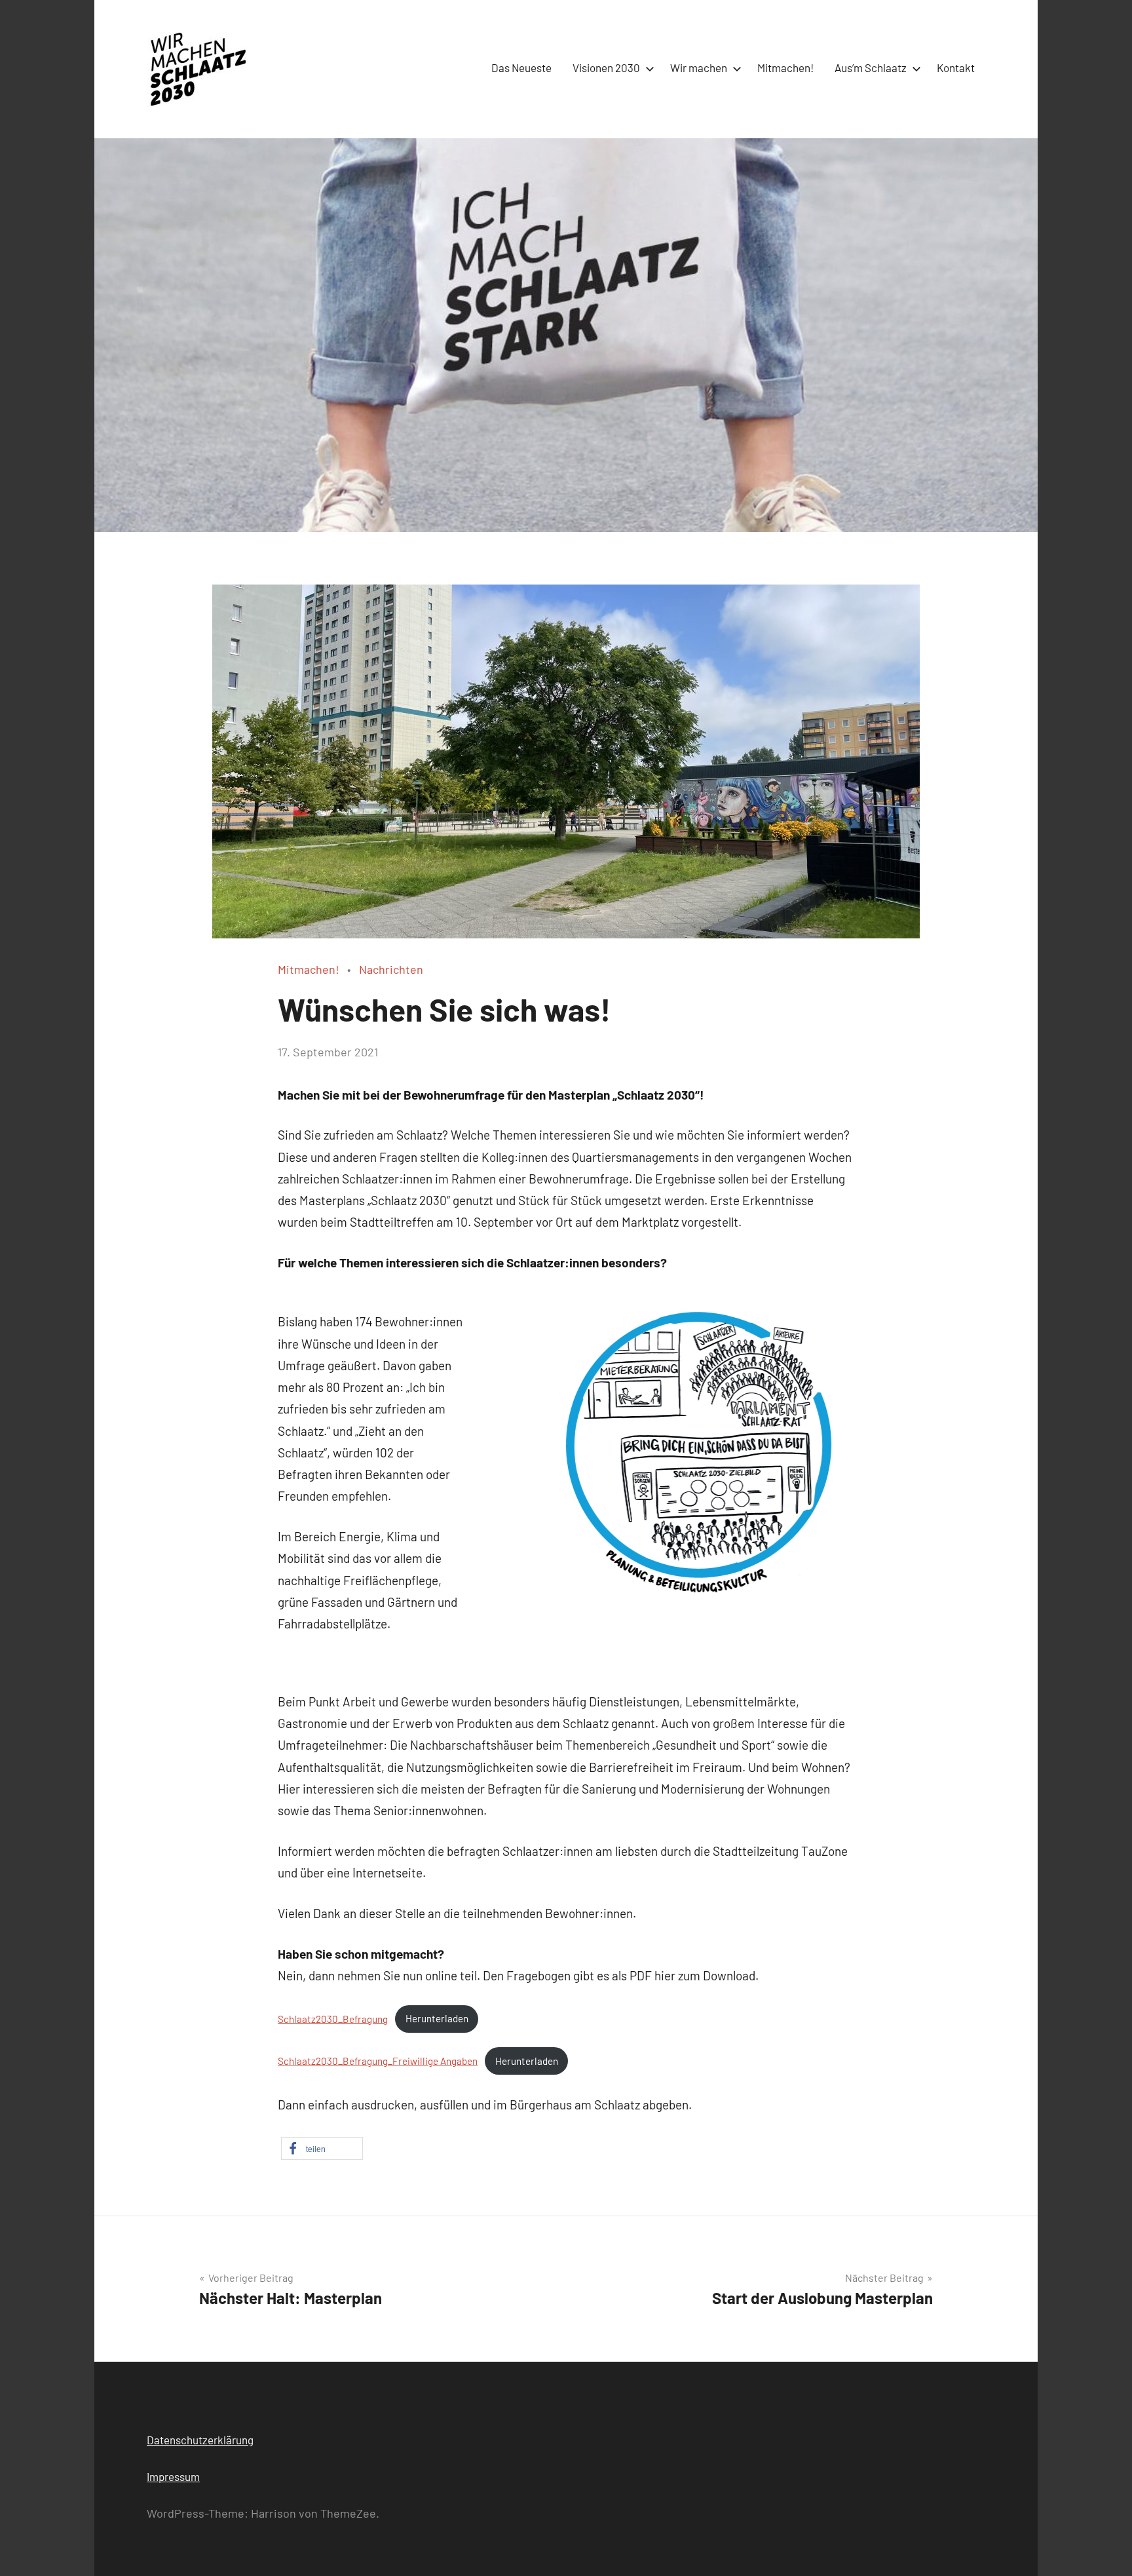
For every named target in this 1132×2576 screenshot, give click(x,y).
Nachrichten (391, 969)
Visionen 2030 (606, 67)
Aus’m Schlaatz (871, 67)
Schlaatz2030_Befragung (333, 2018)
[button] (322, 2148)
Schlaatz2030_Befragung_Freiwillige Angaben (378, 2061)
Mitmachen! (785, 67)
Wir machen (699, 67)
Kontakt (956, 67)
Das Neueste (521, 67)
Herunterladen (437, 2018)
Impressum (173, 2476)
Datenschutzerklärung (200, 2440)
